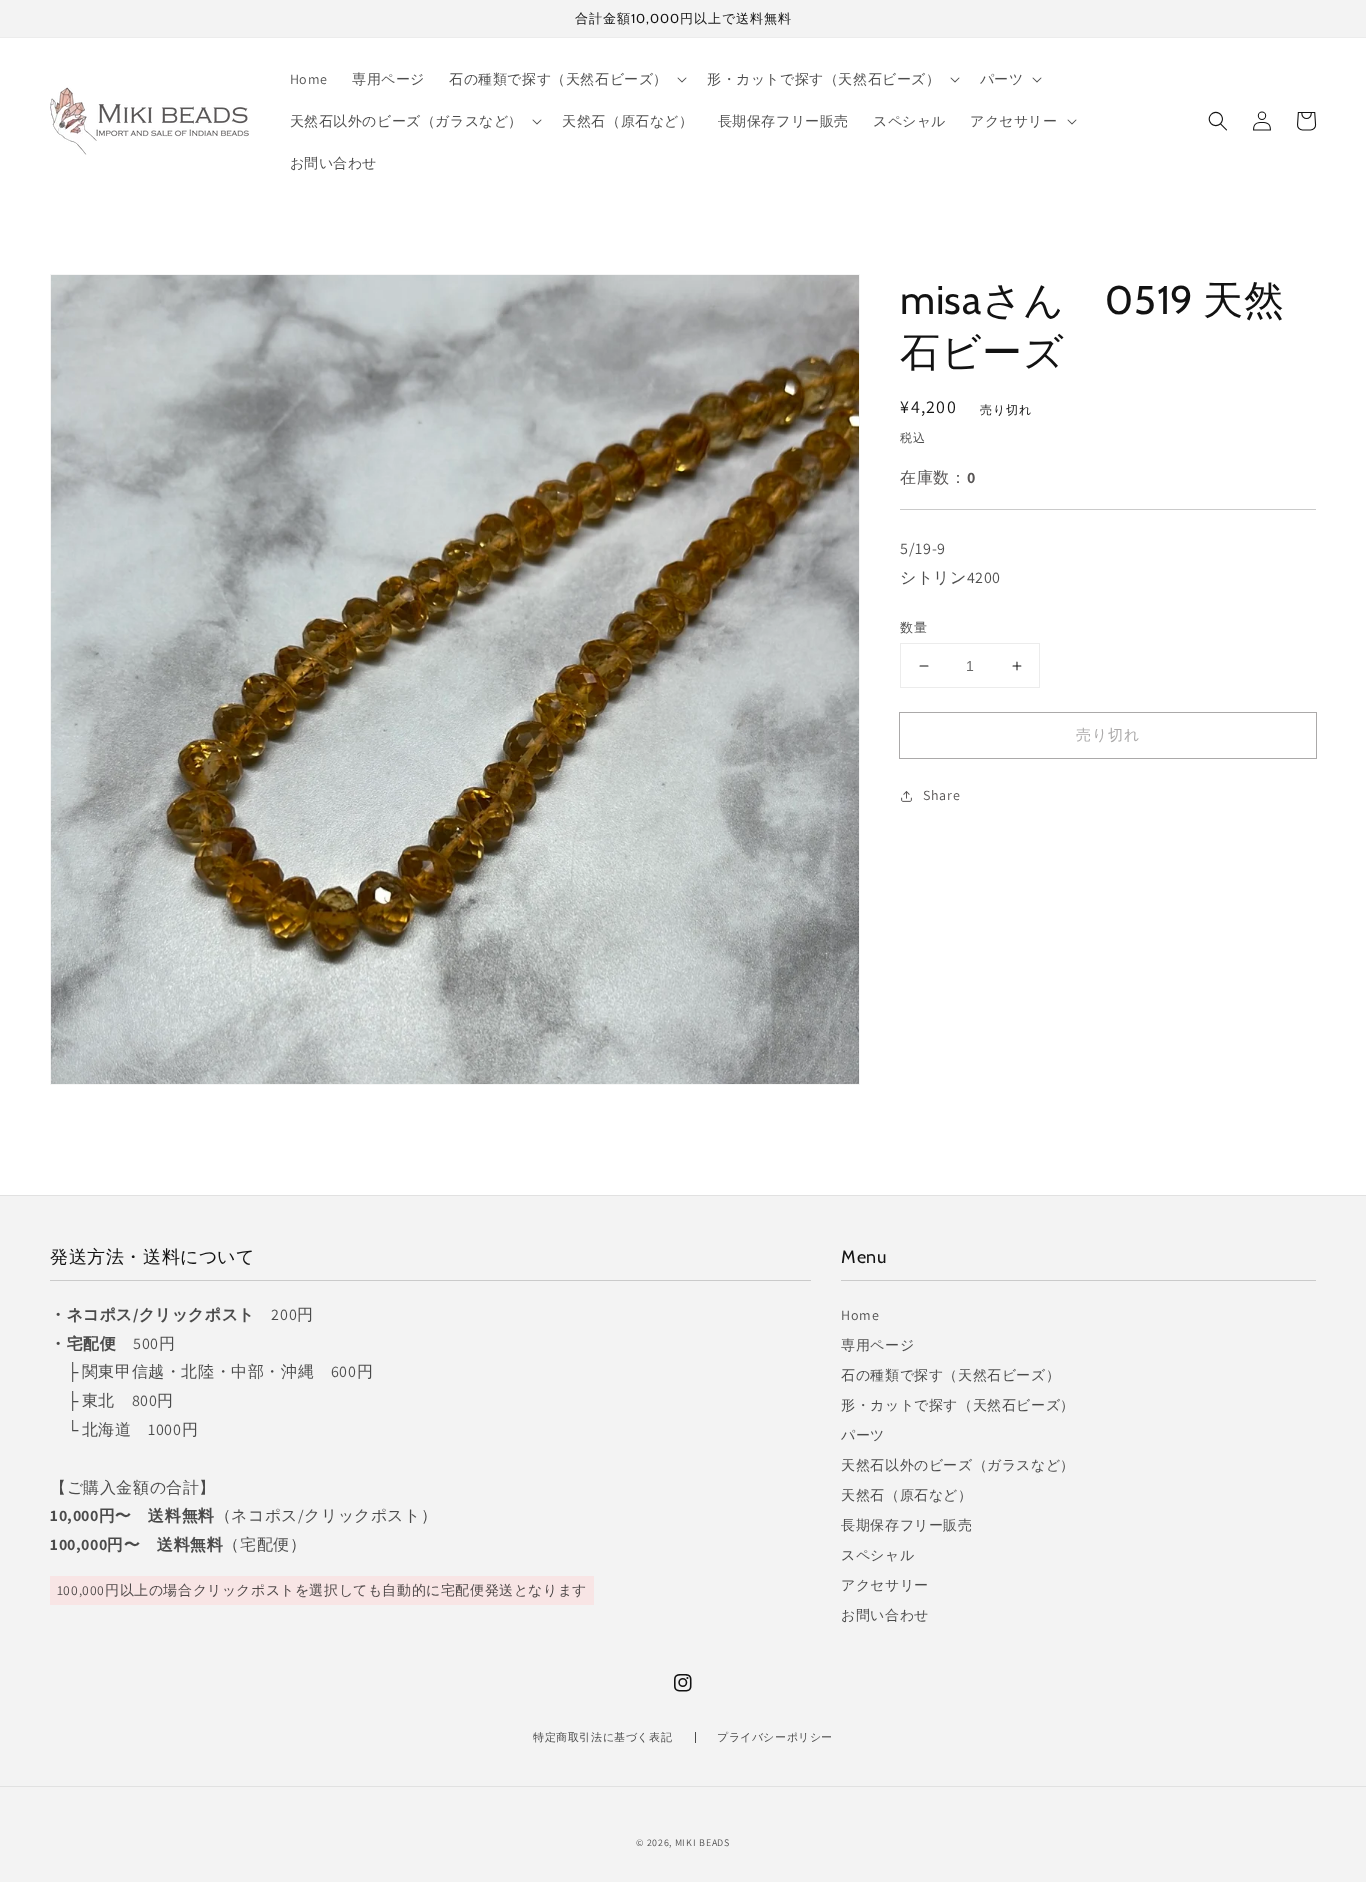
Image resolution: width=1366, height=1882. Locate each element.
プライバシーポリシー (775, 1737)
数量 (913, 627)
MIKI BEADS (702, 1842)
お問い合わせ (885, 1615)
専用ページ (877, 1345)
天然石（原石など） (906, 1495)
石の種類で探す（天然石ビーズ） (950, 1375)
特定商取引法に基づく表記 (602, 1737)
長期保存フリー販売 (906, 1525)
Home (860, 1315)
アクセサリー (885, 1585)
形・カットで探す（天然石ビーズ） (958, 1405)
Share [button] (941, 796)
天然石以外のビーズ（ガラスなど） (958, 1465)
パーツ (863, 1435)
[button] (1218, 121)
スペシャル (877, 1555)
